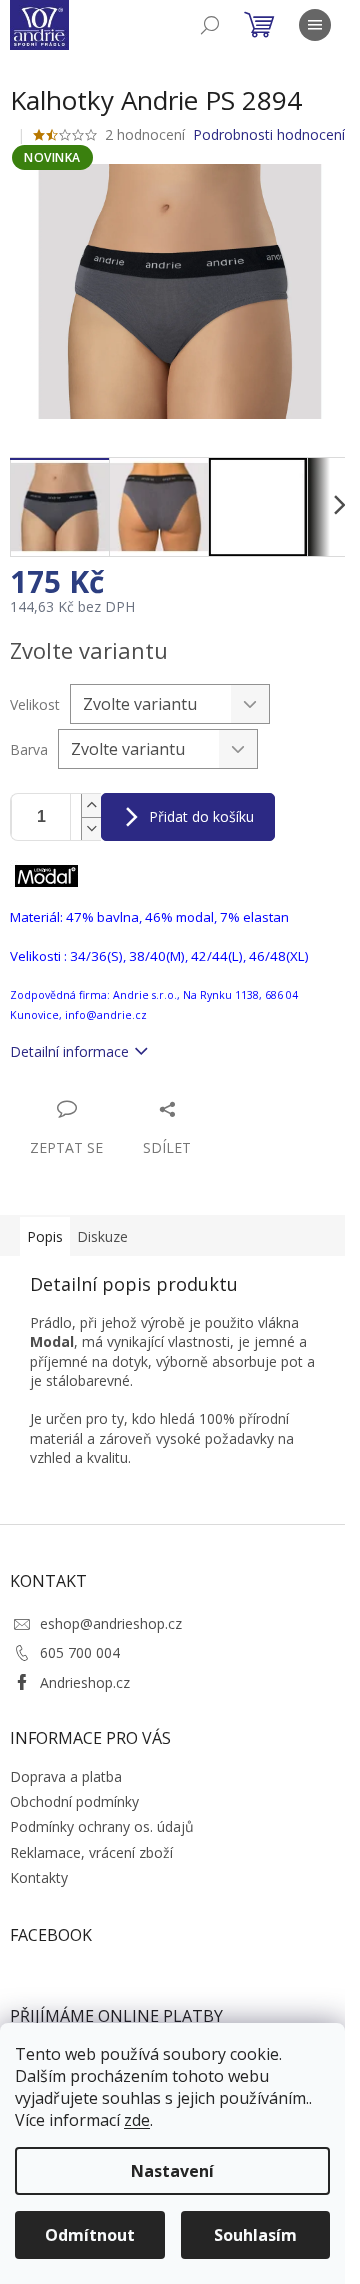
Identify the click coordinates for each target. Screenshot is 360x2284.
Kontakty (39, 1877)
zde (137, 2120)
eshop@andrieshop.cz (111, 1623)
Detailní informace (69, 1051)
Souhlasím (255, 2235)
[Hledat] (210, 25)
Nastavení (172, 2171)
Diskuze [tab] (102, 1236)
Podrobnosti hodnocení (269, 134)
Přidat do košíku (201, 816)
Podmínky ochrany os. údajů (102, 1826)
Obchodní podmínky (74, 1801)
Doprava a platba (66, 1776)
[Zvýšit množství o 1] (91, 805)
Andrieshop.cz (85, 1682)
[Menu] (315, 25)
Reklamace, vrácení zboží (91, 1852)
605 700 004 (80, 1652)
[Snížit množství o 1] (91, 828)
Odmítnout (90, 2235)
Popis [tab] (45, 1236)
